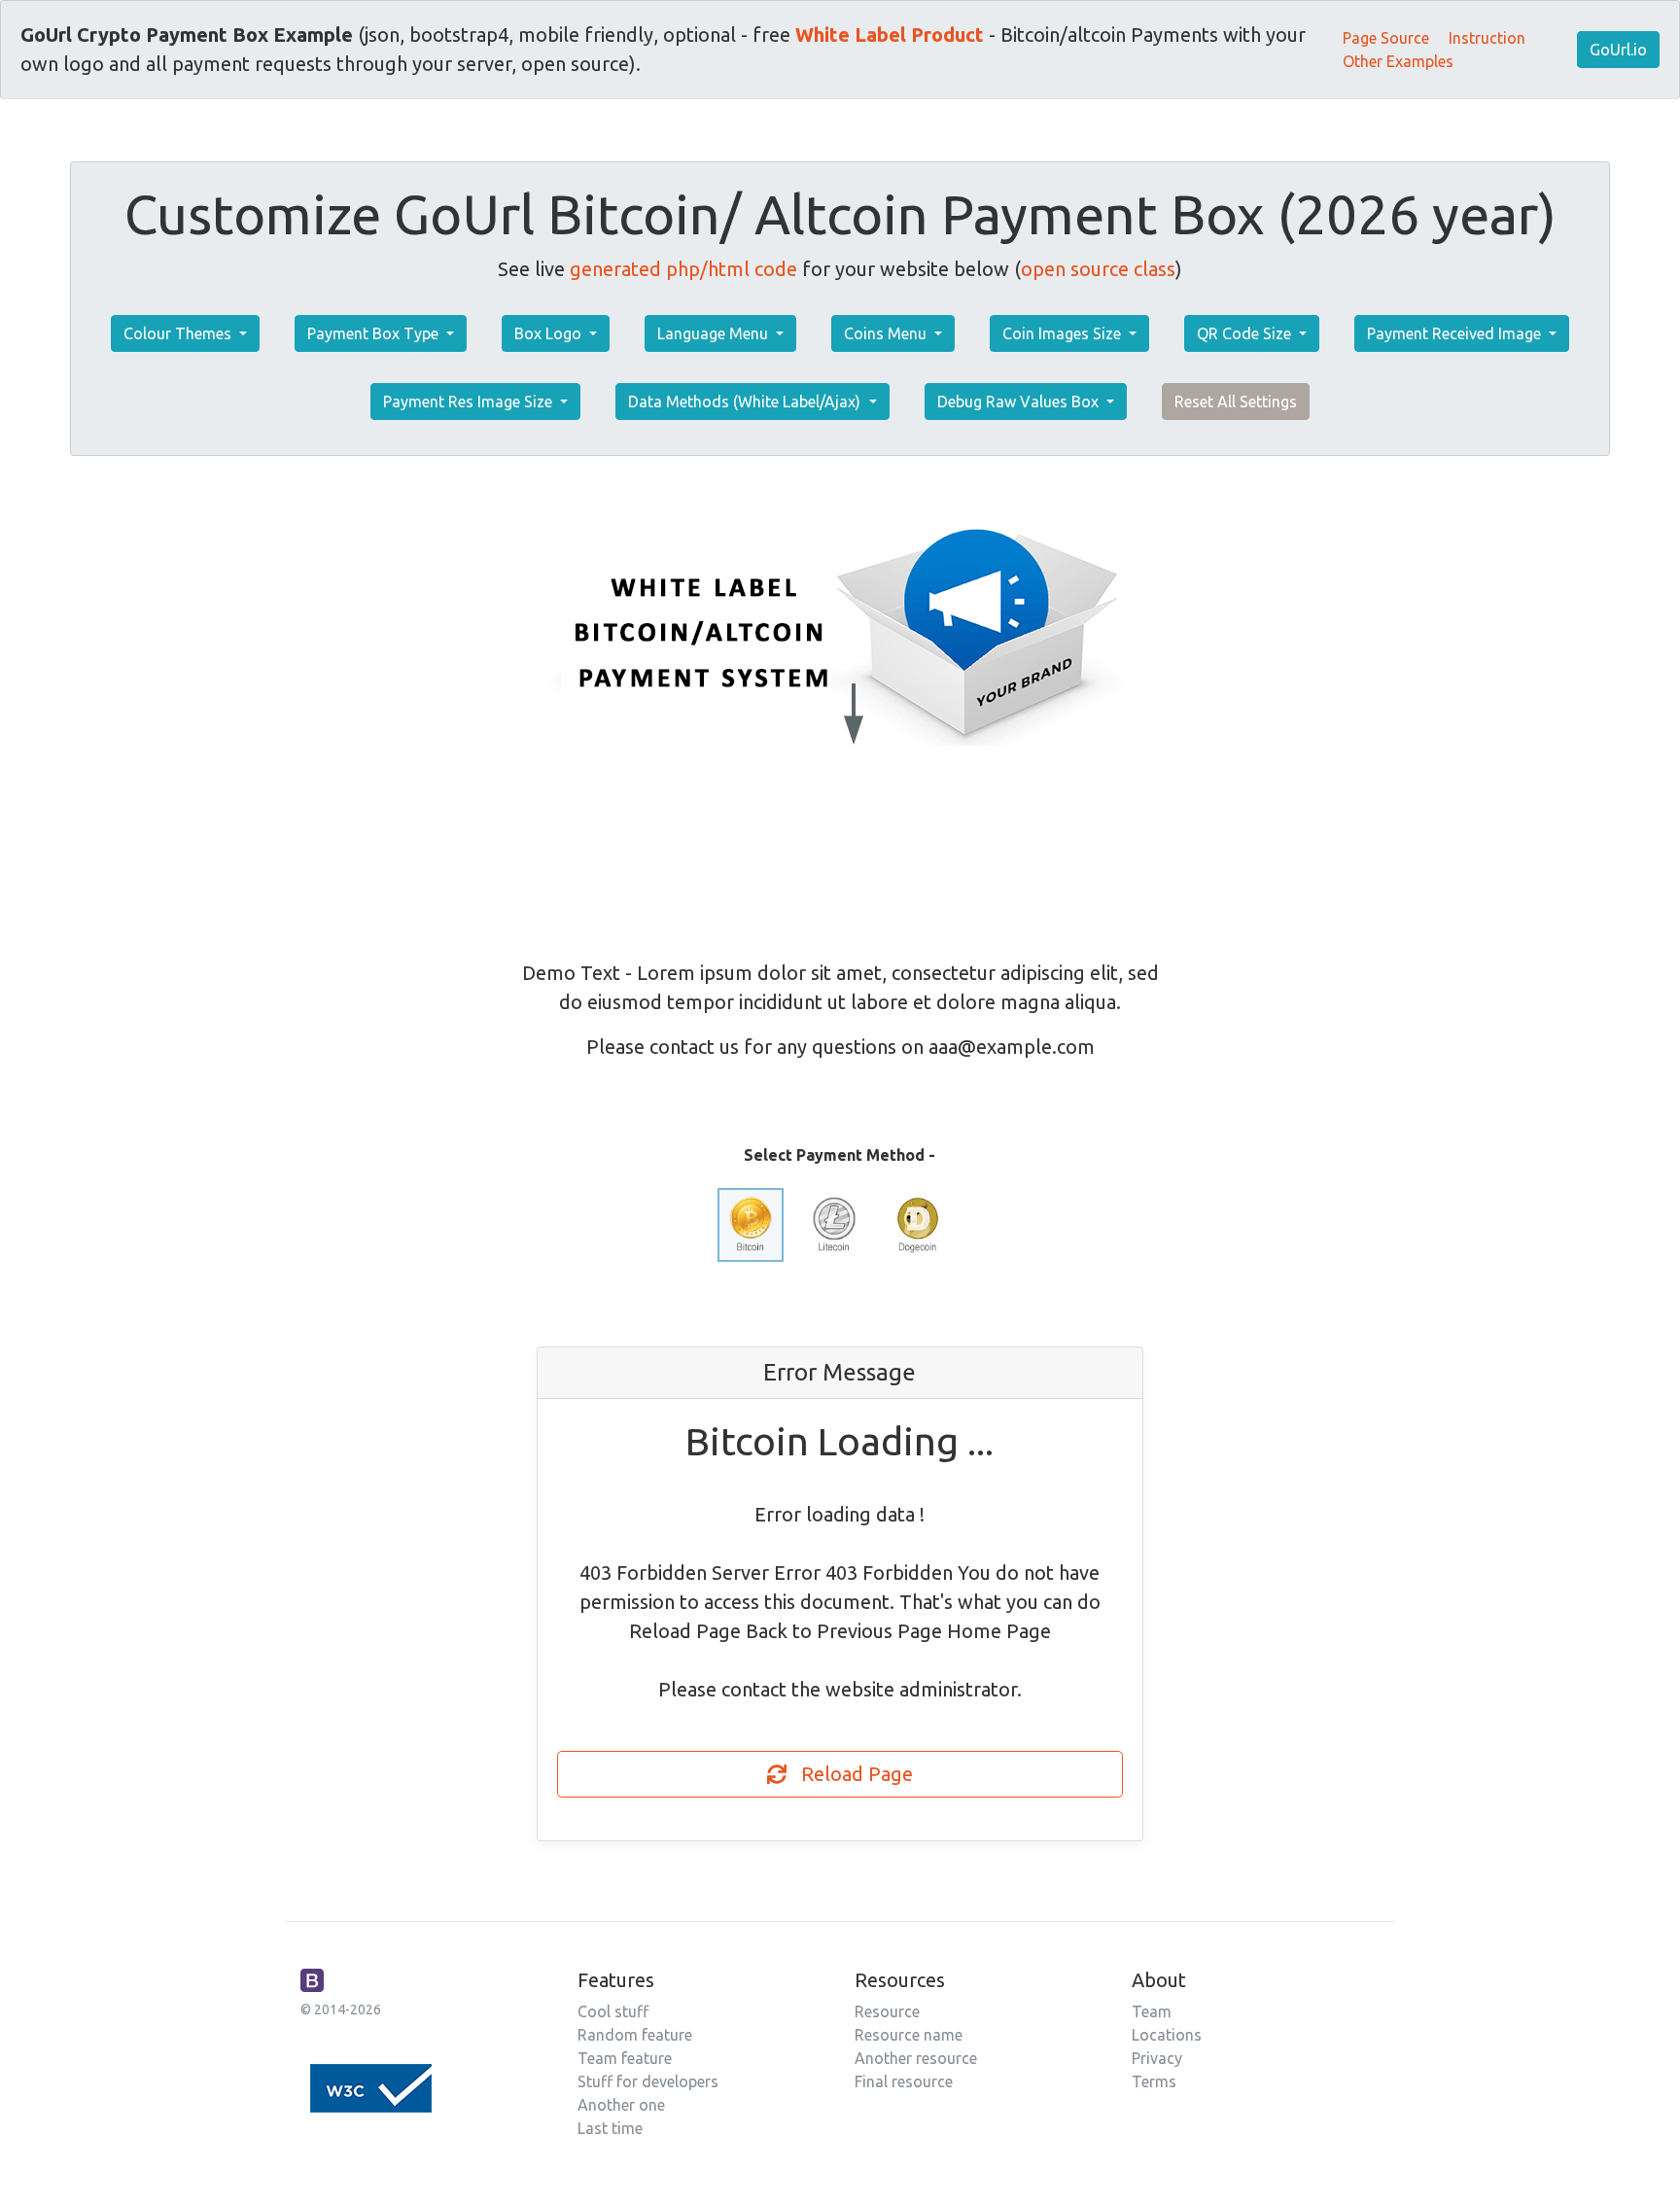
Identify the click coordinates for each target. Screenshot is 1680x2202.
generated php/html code (683, 269)
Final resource (904, 2081)
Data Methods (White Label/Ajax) (746, 402)
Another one (621, 2105)
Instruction (1487, 38)
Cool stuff (613, 2011)
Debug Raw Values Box (1020, 402)
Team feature (625, 2058)
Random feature (635, 2035)
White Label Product (890, 35)
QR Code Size (1246, 333)
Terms (1154, 2081)
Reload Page (850, 1774)
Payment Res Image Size (470, 402)
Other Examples (1398, 61)
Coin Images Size (1064, 333)
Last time (610, 2128)
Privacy (1157, 2058)
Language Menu (715, 333)
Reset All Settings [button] (1236, 402)
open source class (1098, 269)
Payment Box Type (375, 333)
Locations (1167, 2035)
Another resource (916, 2058)
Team (1152, 2011)
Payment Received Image (1456, 333)
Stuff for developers (648, 2081)
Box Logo (550, 333)
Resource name (909, 2035)
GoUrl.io (1618, 50)
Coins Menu (887, 333)
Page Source (1386, 38)
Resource (887, 2011)
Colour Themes (179, 333)
